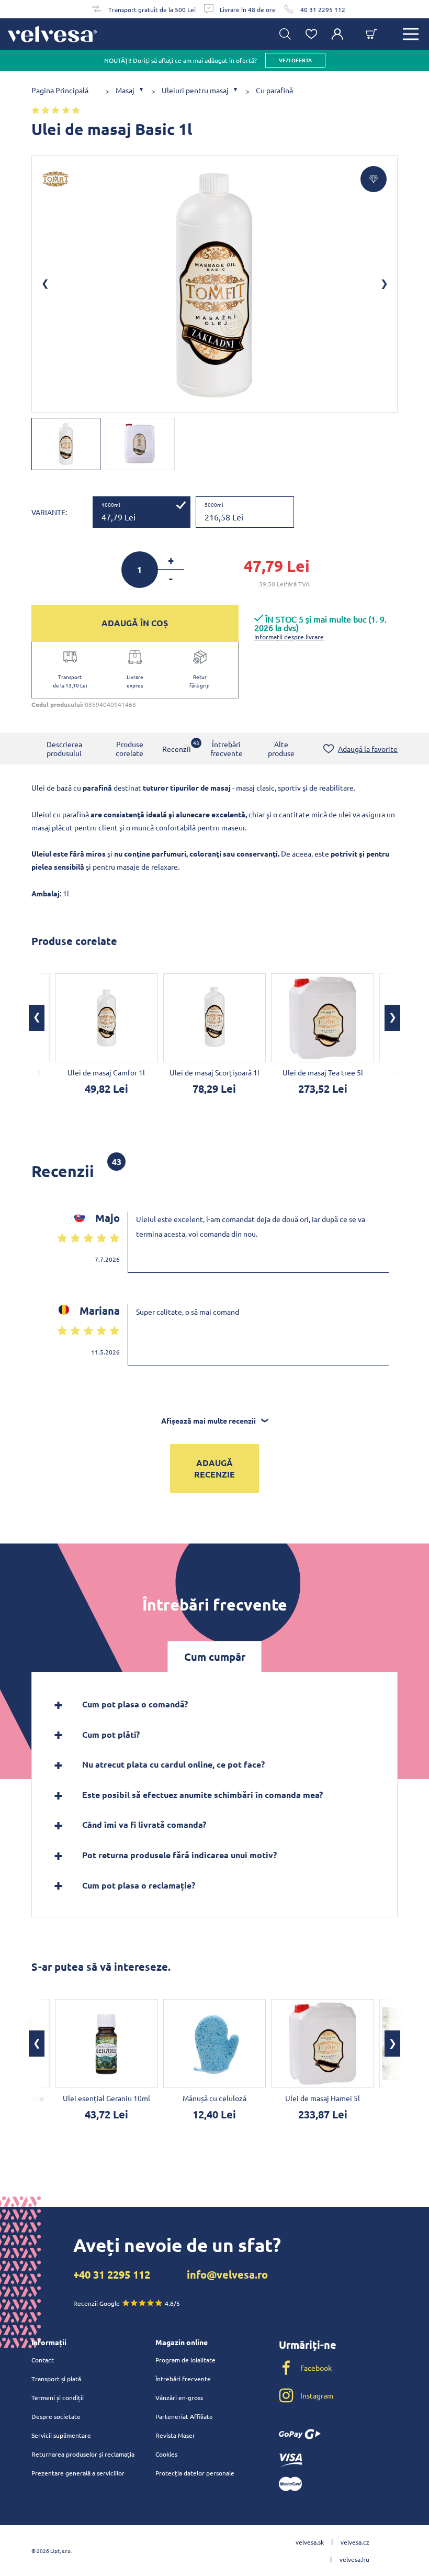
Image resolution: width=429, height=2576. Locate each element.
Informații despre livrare (289, 637)
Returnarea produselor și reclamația (83, 2454)
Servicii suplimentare (61, 2435)
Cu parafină (274, 90)
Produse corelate (129, 748)
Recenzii (177, 746)
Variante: (49, 512)
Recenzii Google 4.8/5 (127, 2303)
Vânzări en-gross (179, 2397)
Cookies (166, 2454)
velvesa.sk (310, 2542)
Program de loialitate (185, 2360)
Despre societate (56, 2416)
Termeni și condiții (58, 2397)
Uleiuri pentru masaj (195, 90)
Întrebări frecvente (227, 748)
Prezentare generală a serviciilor (78, 2473)
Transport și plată (56, 2379)
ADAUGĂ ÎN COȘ (135, 623)
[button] (37, 1018)
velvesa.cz (355, 2542)
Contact (43, 2360)
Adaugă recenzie (214, 1468)
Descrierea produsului (64, 748)
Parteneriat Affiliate (184, 2416)
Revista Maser (175, 2435)
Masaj (125, 90)
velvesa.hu (354, 2559)
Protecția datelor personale (195, 2473)
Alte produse (281, 748)
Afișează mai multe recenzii (208, 1420)
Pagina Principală (60, 90)
